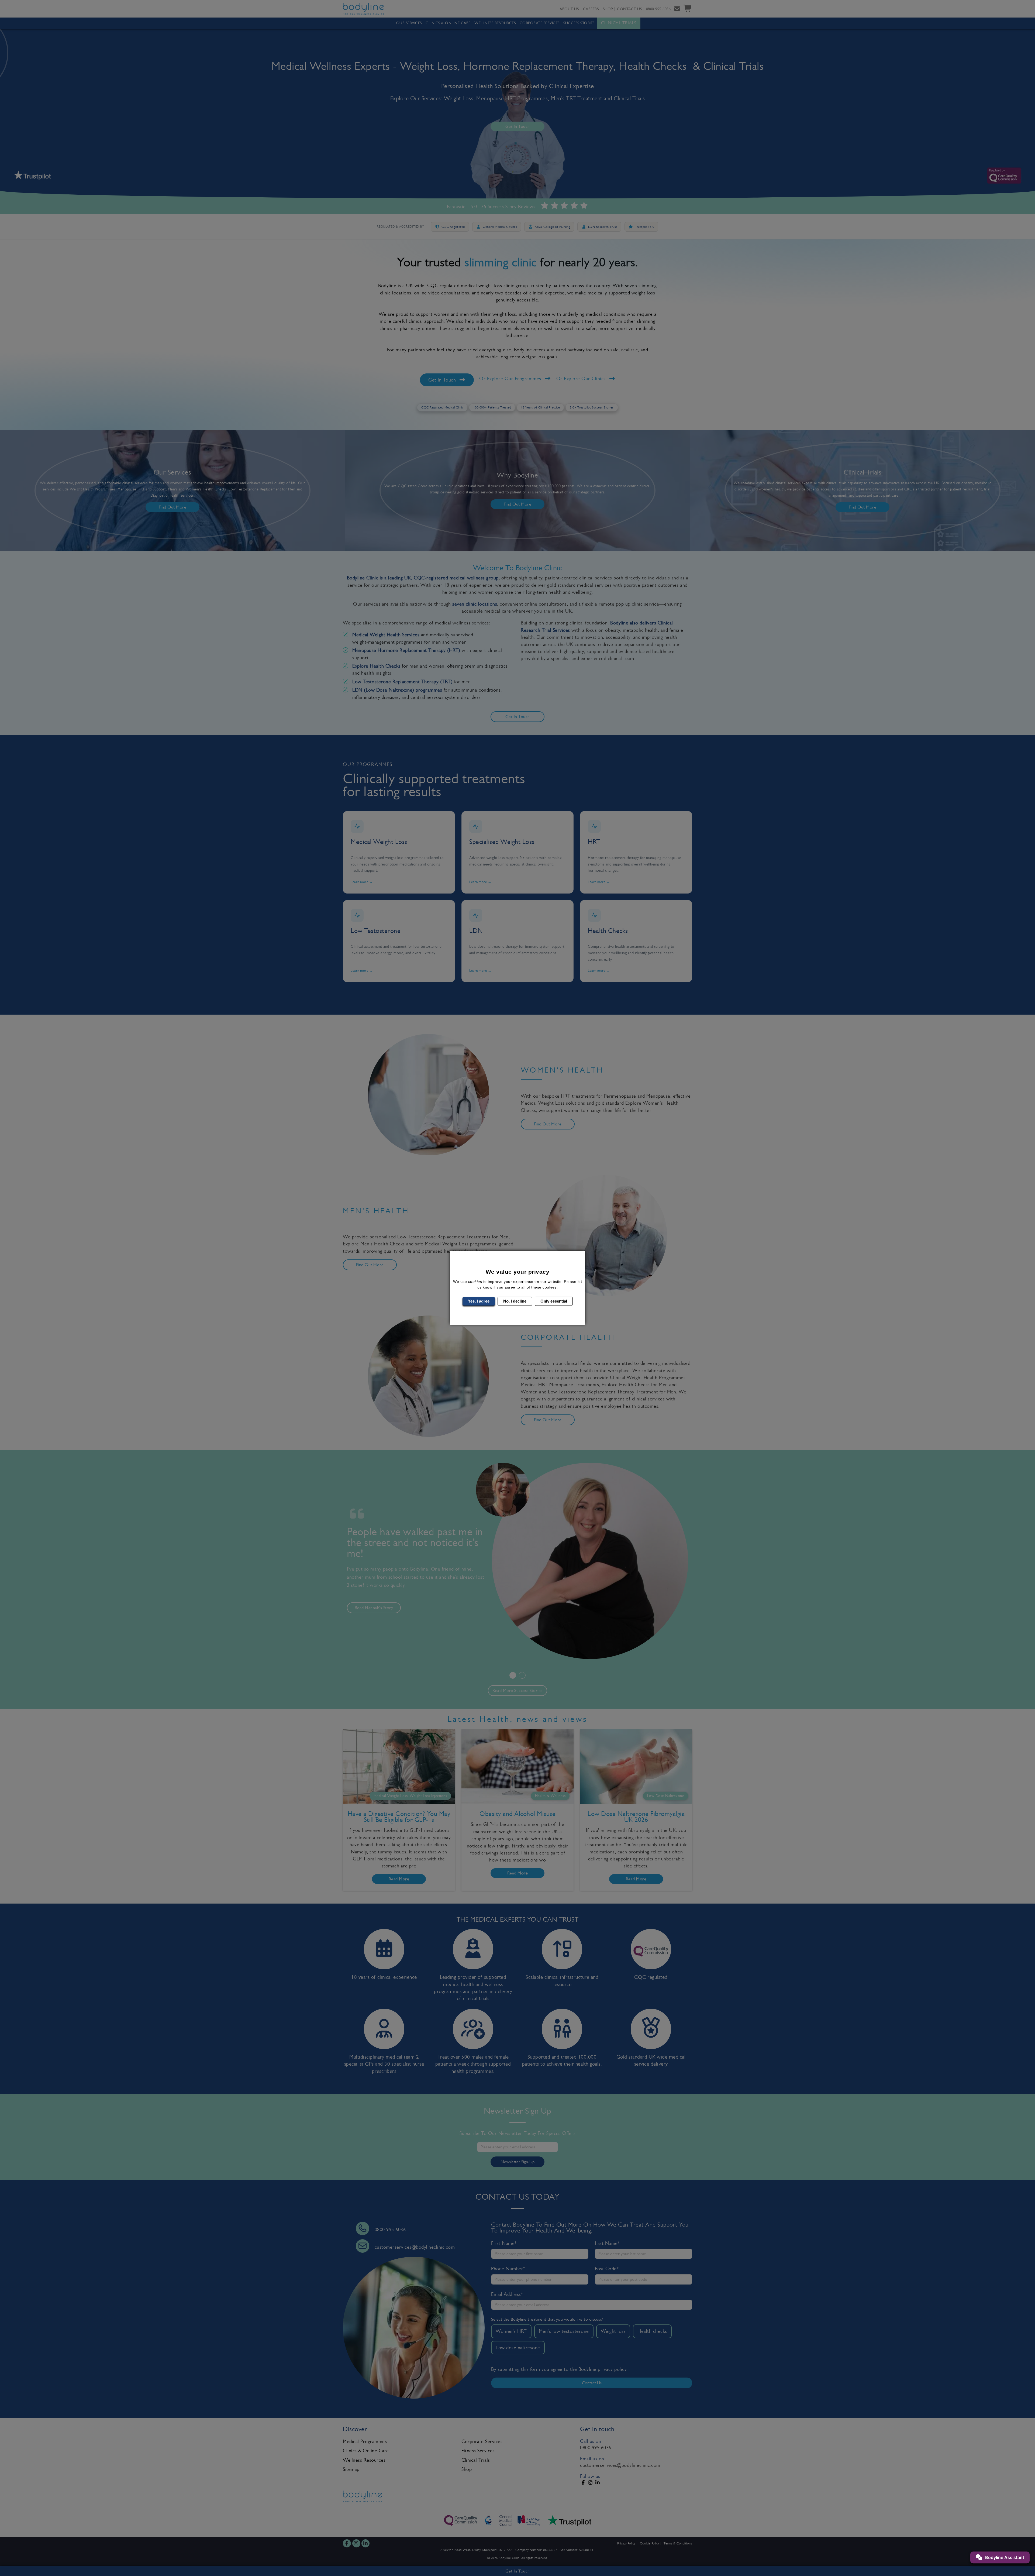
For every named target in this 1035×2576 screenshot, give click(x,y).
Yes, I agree (479, 1301)
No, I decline (515, 1301)
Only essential (554, 1301)
